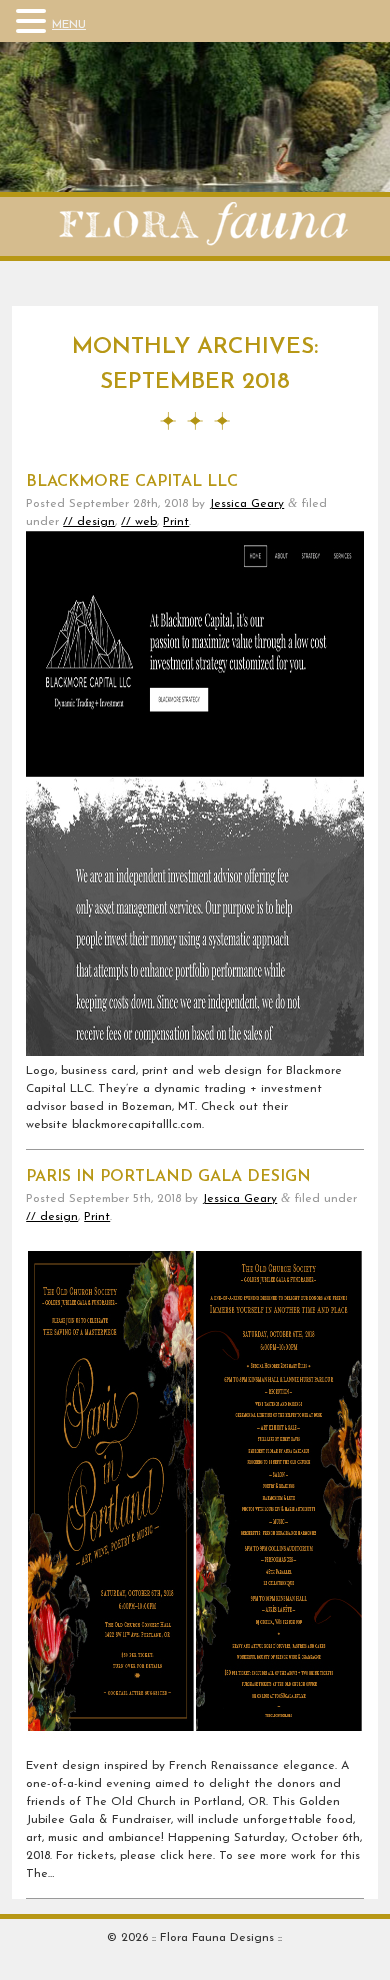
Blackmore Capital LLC (132, 482)
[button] (34, 22)
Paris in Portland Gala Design (168, 1177)
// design (89, 522)
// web (139, 522)
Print (176, 522)
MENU (69, 25)
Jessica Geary (246, 504)
